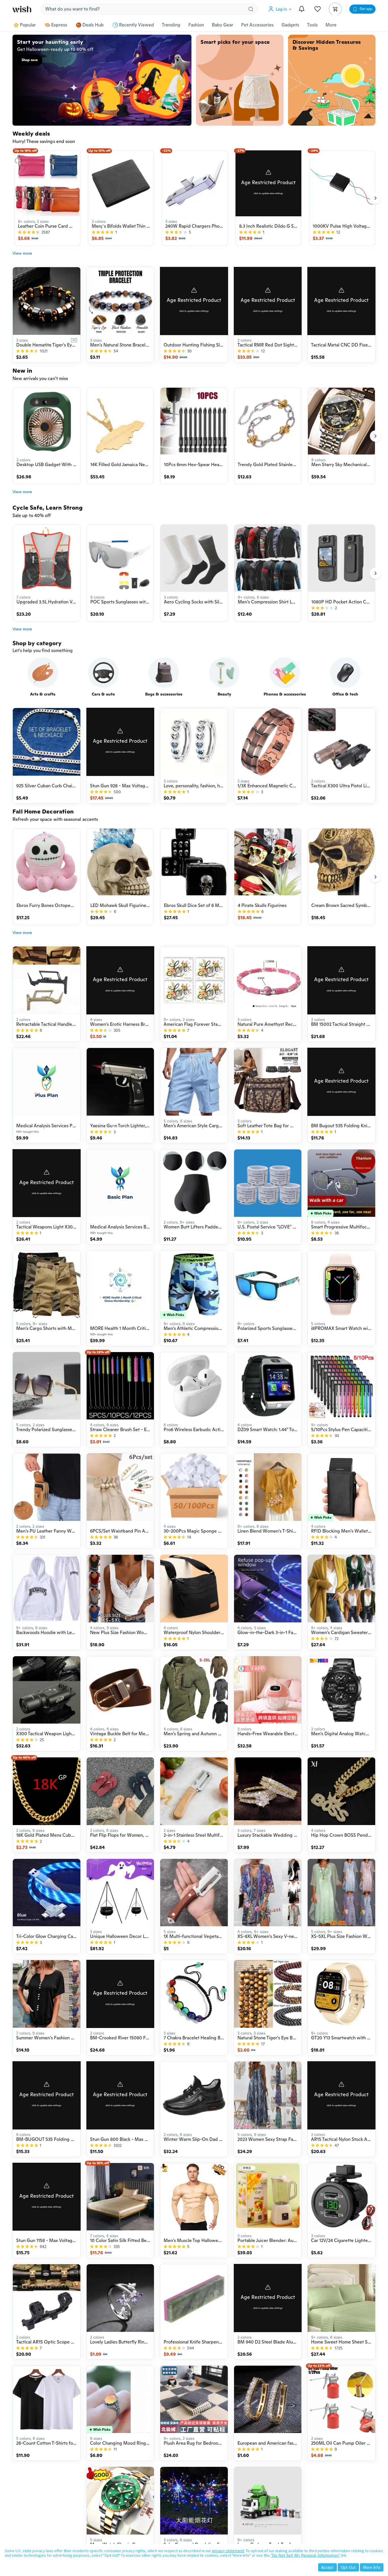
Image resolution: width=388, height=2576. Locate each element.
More (331, 25)
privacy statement (228, 2551)
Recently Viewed (136, 25)
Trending (171, 25)
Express (59, 25)
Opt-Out (348, 2567)
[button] (281, 9)
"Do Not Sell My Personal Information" (305, 2555)
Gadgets (290, 25)
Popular (28, 25)
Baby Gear (223, 25)
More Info (372, 2567)
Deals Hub (93, 25)
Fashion (196, 25)
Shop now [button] (30, 60)
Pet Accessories (257, 25)
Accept (327, 2567)
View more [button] (22, 253)
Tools (312, 25)
